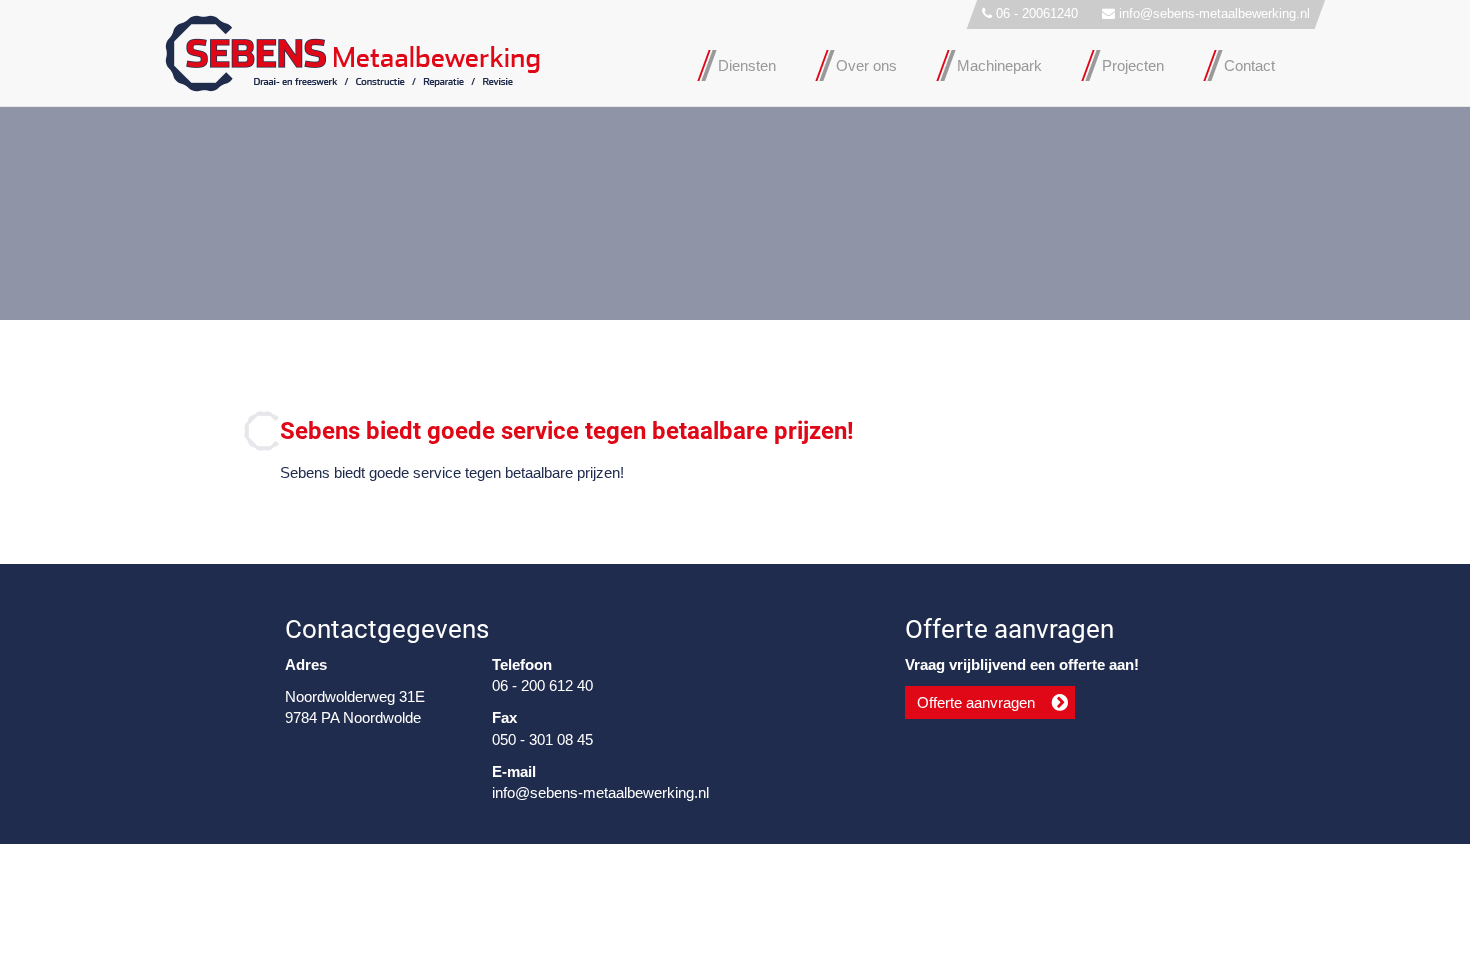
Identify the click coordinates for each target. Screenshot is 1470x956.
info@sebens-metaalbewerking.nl (1214, 13)
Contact (1249, 65)
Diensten (747, 65)
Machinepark (999, 65)
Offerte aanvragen (976, 702)
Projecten (1133, 65)
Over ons (866, 65)
